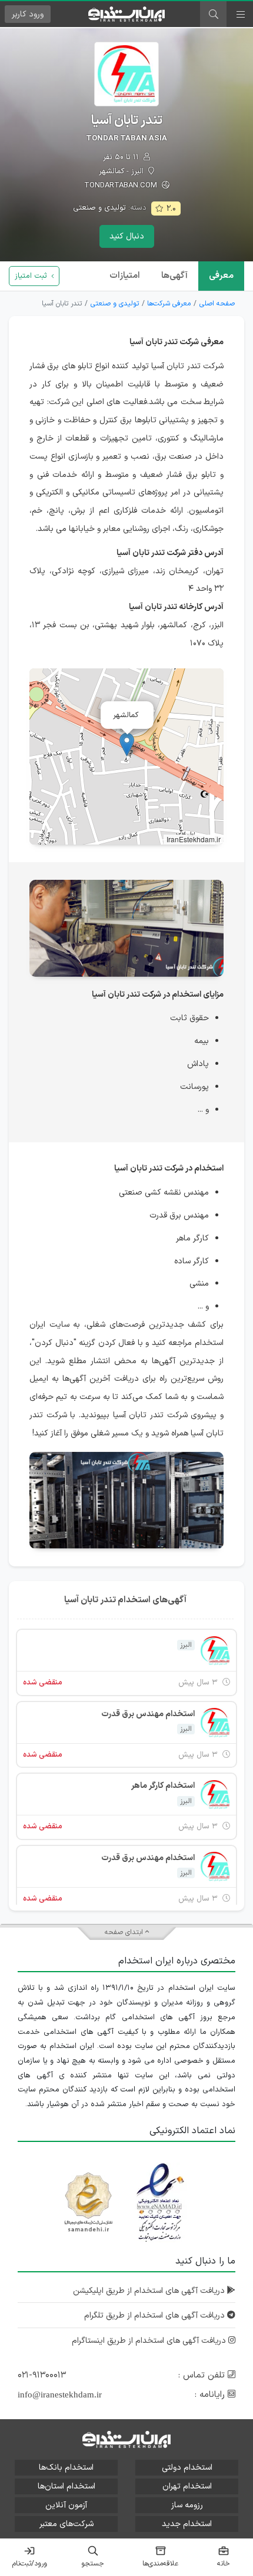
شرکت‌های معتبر (66, 2524)
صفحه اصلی (217, 304)
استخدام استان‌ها (66, 2486)
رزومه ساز (187, 2505)
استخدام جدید (187, 2524)
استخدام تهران (187, 2486)
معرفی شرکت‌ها (169, 304)
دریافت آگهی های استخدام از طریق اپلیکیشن (150, 2291)
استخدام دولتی (187, 2468)
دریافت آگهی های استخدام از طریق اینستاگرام (150, 2341)
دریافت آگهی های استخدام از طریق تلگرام (156, 2316)
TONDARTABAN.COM (122, 186)
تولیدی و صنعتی (99, 208)
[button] (127, 744)
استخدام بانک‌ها (66, 2468)
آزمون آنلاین (66, 2505)
